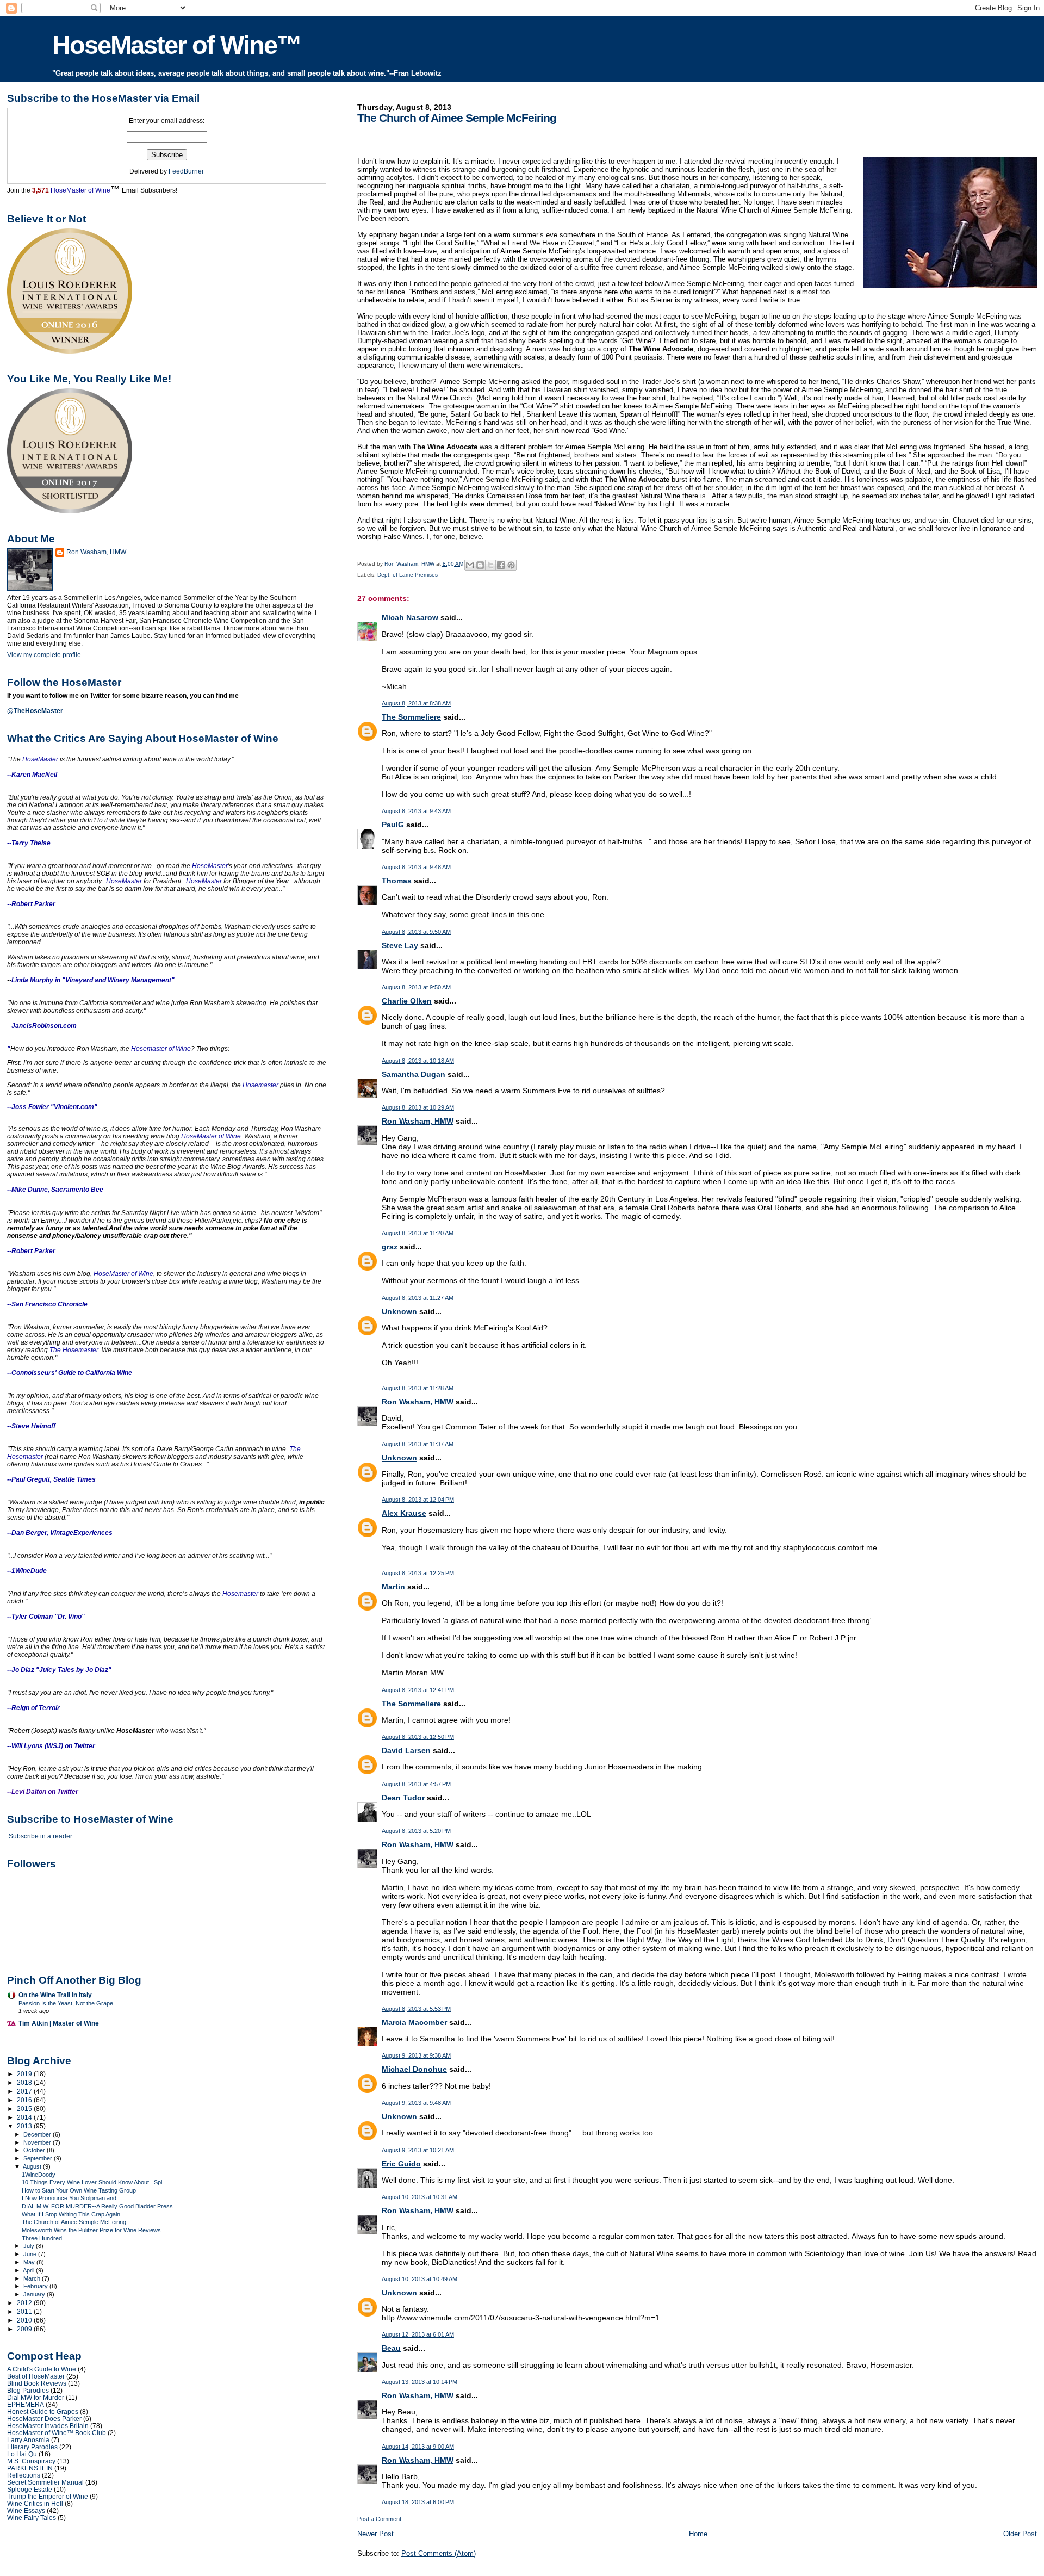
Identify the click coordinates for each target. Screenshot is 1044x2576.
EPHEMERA (26, 2404)
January (35, 2294)
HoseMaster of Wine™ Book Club (57, 2433)
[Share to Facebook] (501, 565)
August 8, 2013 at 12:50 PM (418, 1737)
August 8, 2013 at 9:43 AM (416, 811)
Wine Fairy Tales (32, 2518)
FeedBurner (186, 171)
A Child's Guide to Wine (42, 2369)
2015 (25, 2109)
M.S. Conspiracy (31, 2461)
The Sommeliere (411, 717)
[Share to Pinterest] (511, 565)
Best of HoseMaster (36, 2376)
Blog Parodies (28, 2390)
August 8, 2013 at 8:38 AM (416, 703)
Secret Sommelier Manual (45, 2482)
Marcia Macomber (414, 2022)
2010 (25, 2320)
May (30, 2262)
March (33, 2278)
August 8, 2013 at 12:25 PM (418, 1573)
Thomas (397, 881)
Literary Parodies (32, 2447)
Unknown (399, 1311)
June (31, 2254)
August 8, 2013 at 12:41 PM (418, 1690)
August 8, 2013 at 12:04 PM (418, 1500)
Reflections (24, 2475)
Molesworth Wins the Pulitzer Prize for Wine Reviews (91, 2230)
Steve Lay (400, 945)
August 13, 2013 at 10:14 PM (420, 2382)
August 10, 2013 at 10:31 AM (420, 2197)
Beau (391, 2348)
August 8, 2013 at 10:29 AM (418, 1107)
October (35, 2150)
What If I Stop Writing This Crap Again (71, 2214)
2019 (25, 2074)
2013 (25, 2126)
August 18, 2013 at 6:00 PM (418, 2502)
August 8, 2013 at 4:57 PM (416, 1784)
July (30, 2246)
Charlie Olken (407, 1001)
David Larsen (406, 1750)
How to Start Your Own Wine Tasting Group (79, 2190)
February (36, 2286)
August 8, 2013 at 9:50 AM (416, 932)
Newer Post (375, 2534)
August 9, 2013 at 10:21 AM (418, 2150)
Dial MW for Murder (36, 2397)
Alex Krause (404, 1513)
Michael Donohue (414, 2069)
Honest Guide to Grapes (43, 2411)
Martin (393, 1587)
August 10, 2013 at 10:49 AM (420, 2279)
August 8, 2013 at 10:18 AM (418, 1061)
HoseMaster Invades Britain (48, 2426)
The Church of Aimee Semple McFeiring (74, 2222)
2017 (25, 2091)
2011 (25, 2311)
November (38, 2142)
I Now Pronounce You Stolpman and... (72, 2198)
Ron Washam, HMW (418, 1121)
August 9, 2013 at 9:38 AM (416, 2055)
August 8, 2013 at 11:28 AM (418, 1388)
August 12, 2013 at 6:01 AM (418, 2334)
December (38, 2134)
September (39, 2158)
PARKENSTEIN (30, 2468)
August (33, 2166)
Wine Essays (26, 2510)
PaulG (393, 825)
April (29, 2270)
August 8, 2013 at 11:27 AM (418, 1298)
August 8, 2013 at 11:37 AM (418, 1444)
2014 (25, 2117)
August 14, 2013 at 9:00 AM (418, 2447)
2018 (25, 2082)
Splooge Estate (30, 2489)
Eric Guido (401, 2164)
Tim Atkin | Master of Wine (59, 2023)
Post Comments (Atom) (439, 2553)
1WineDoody (39, 2175)
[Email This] (470, 565)
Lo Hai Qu (22, 2454)
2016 (25, 2100)
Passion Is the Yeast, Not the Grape (66, 2003)
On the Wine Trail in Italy (55, 1995)
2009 (25, 2329)
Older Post (1020, 2534)
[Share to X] (490, 565)
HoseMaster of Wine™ (177, 45)
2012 (25, 2303)
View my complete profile (44, 655)
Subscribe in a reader (41, 1836)
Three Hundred (42, 2238)
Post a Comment (379, 2519)
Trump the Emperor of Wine (48, 2496)
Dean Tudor (403, 1798)
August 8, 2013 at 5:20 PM (416, 1831)
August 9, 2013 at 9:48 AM (416, 2103)
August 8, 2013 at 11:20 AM (418, 1233)
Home (698, 2534)
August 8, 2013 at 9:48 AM (416, 867)
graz (390, 1247)
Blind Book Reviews (37, 2383)
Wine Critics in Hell (35, 2503)
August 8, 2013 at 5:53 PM (416, 2009)
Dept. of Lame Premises (408, 575)
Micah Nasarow (410, 617)
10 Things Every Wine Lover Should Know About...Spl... (94, 2182)
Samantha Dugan (414, 1074)
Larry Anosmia (28, 2440)
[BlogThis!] (480, 565)
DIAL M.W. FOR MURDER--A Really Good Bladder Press (97, 2206)
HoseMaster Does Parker (44, 2419)
